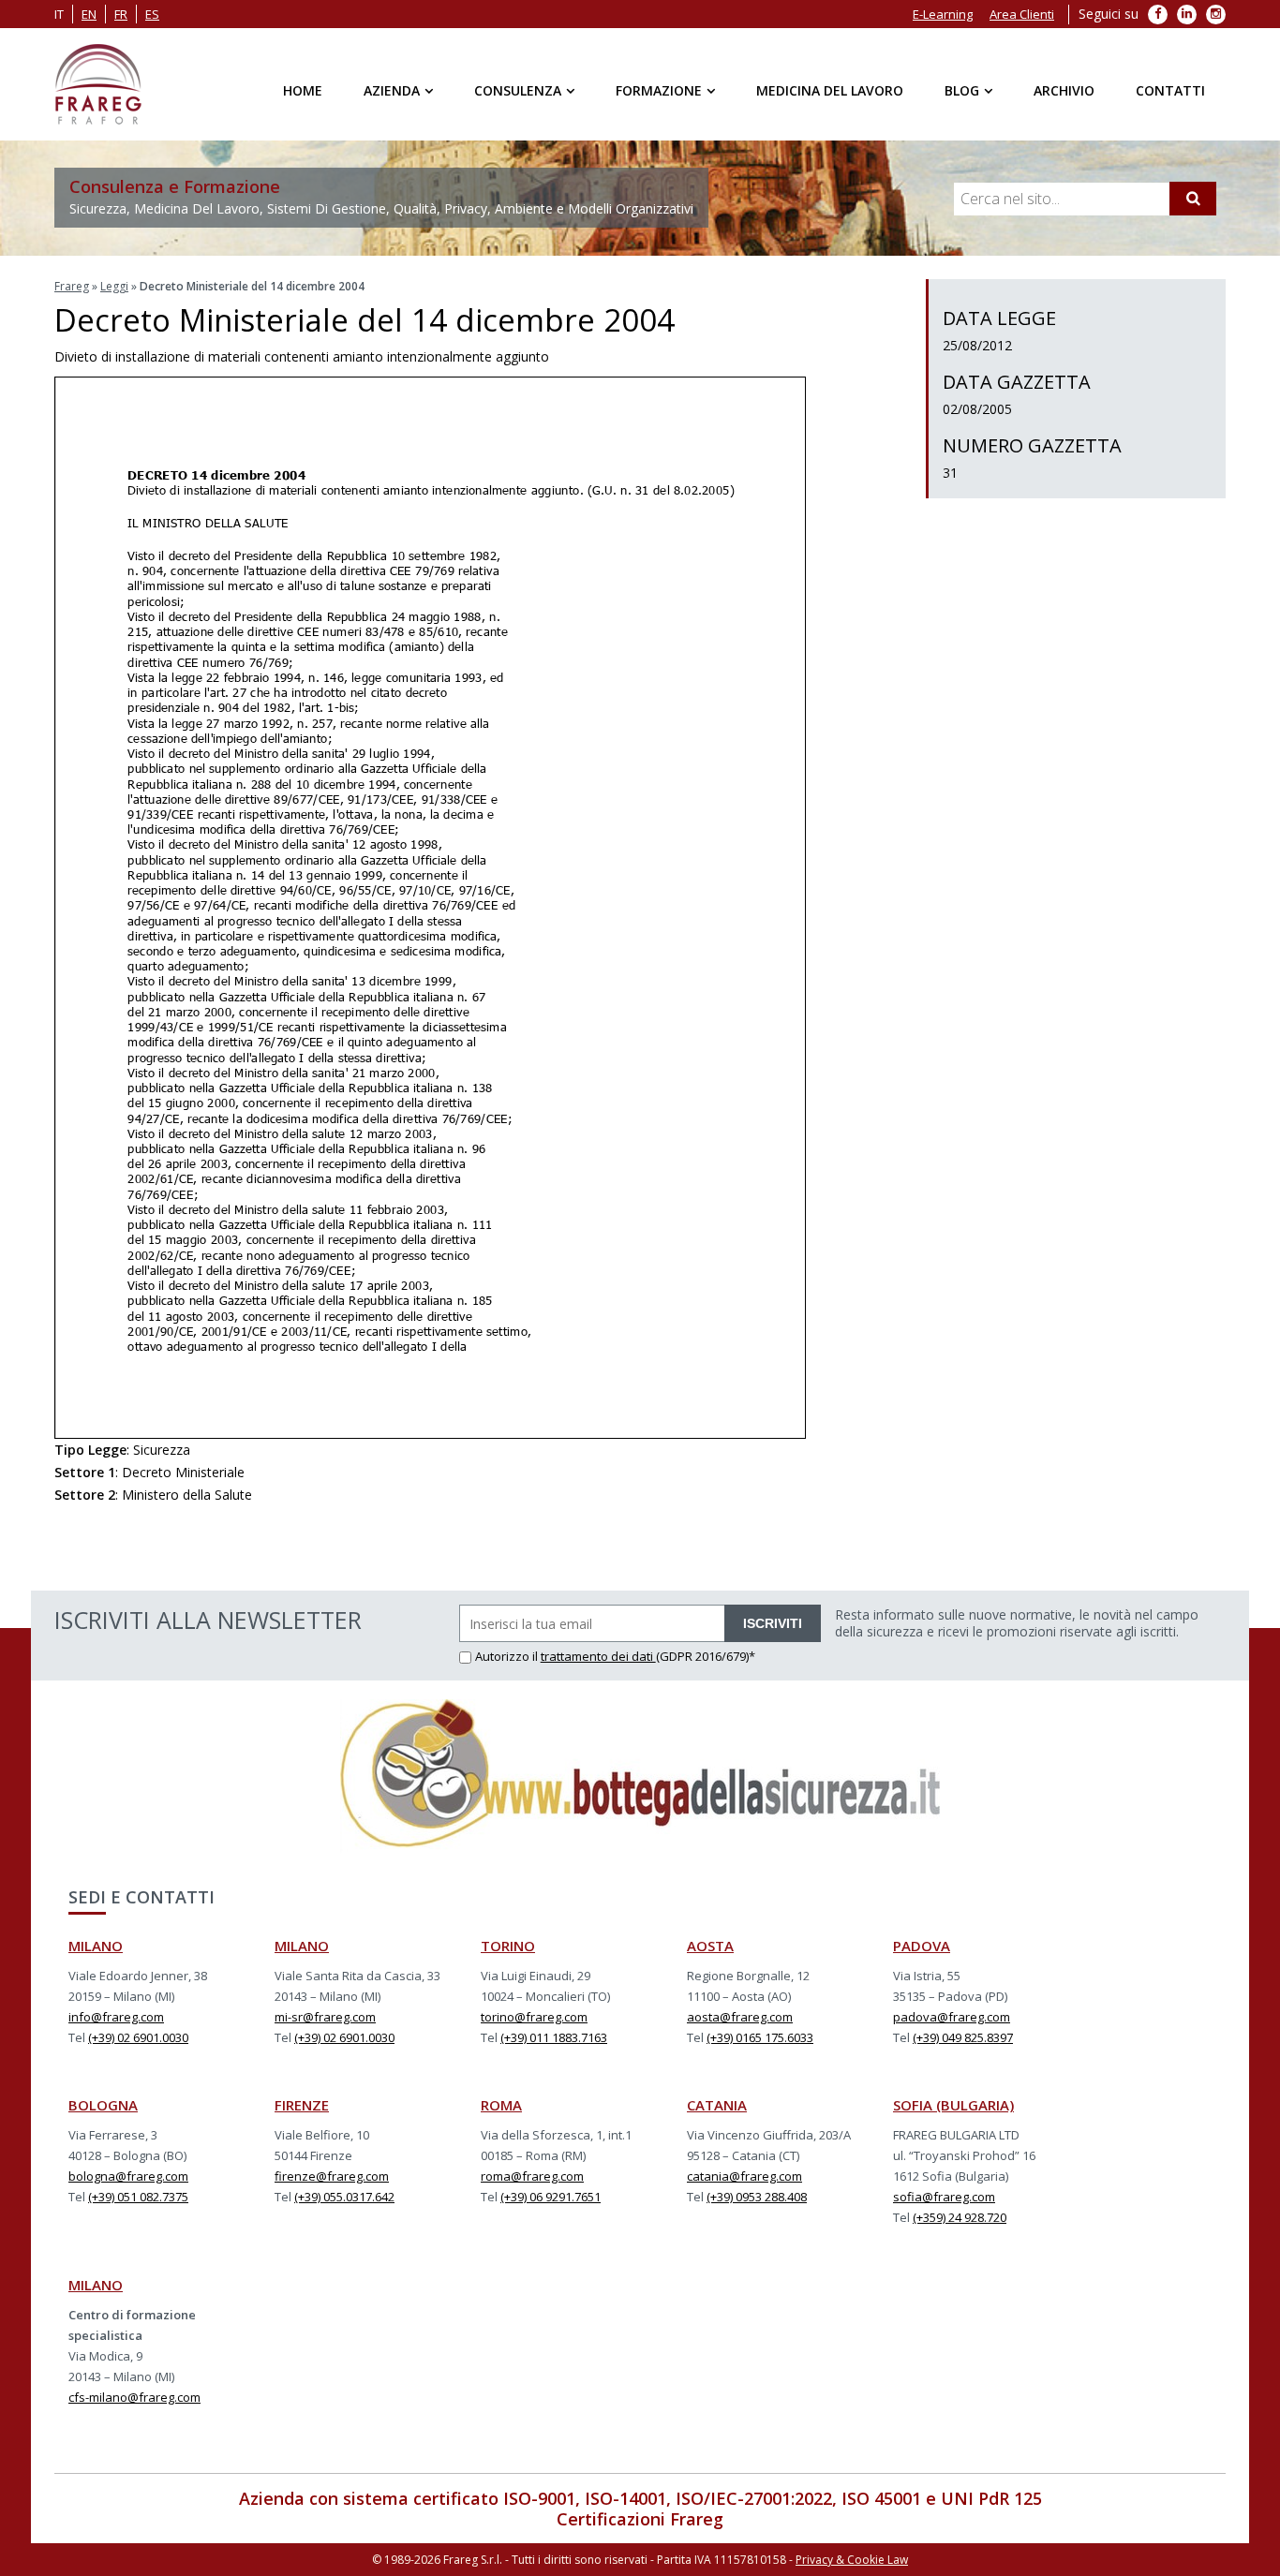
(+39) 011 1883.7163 (554, 2037)
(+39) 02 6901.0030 (138, 2037)
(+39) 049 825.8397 (963, 2037)
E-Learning (943, 14)
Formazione (659, 90)
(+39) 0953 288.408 (757, 2197)
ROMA (501, 2105)
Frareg (72, 286)
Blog (962, 90)
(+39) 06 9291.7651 (551, 2197)
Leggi (114, 286)
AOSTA (710, 1946)
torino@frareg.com (534, 2017)
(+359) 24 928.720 (960, 2217)
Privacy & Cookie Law (852, 2560)
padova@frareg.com (952, 2017)
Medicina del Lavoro (830, 90)
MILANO (96, 1946)
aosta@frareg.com (740, 2017)
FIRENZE (302, 2105)
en (89, 14)
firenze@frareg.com (332, 2176)
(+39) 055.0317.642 (344, 2197)
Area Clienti (1022, 14)
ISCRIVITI (773, 1623)
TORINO (508, 1946)
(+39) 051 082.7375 (138, 2197)
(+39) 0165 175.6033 (760, 2037)
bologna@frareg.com (128, 2176)
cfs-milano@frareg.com (134, 2397)
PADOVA (922, 1946)
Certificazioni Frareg (640, 2519)
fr (121, 14)
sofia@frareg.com (944, 2197)
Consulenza (518, 90)
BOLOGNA (103, 2105)
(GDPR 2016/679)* (706, 1656)
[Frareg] (98, 84)
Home (303, 90)
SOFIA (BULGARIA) (953, 2105)
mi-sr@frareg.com (325, 2017)
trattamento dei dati (598, 1656)
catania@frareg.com (744, 2176)
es (152, 14)
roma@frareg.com (532, 2176)
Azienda (392, 90)
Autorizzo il (508, 1656)
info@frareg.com (116, 2017)
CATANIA (717, 2105)
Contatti (1170, 90)
